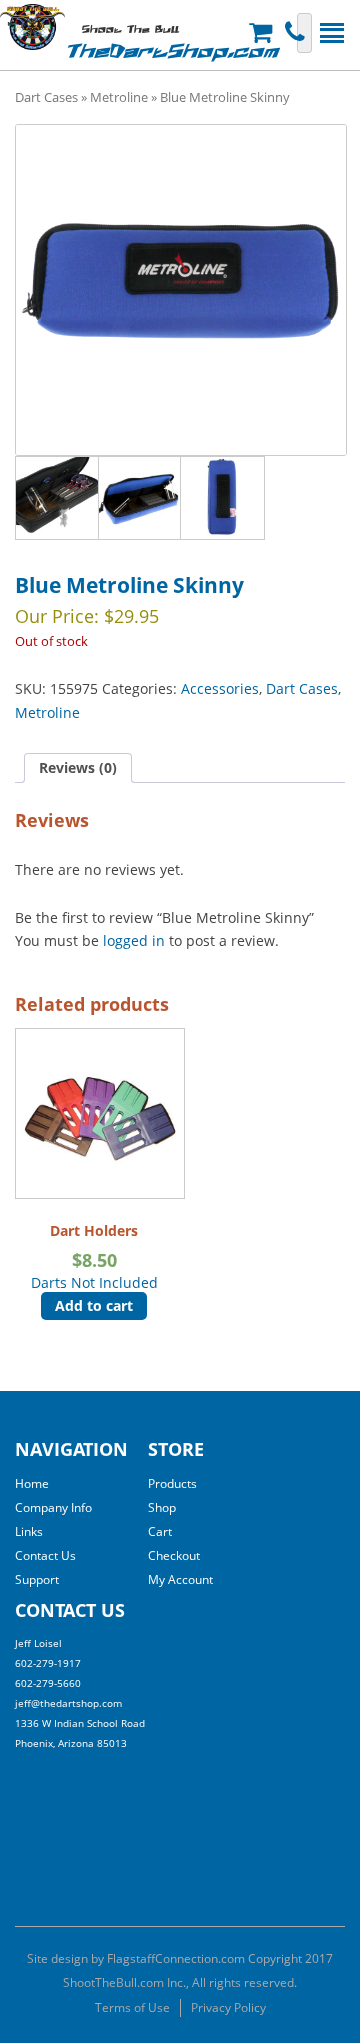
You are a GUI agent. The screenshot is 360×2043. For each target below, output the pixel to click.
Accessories (220, 688)
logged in (134, 940)
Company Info (53, 1507)
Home (32, 1483)
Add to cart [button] (94, 1305)
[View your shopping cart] (263, 32)
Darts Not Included (94, 1256)
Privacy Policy (228, 2007)
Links (29, 1531)
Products (172, 1483)
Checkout (174, 1555)
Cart (160, 1531)
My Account (180, 1579)
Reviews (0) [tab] (78, 767)
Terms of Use (132, 2007)
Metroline (119, 97)
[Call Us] (297, 32)
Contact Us (45, 1555)
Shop (162, 1507)
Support (37, 1579)
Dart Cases (46, 97)
